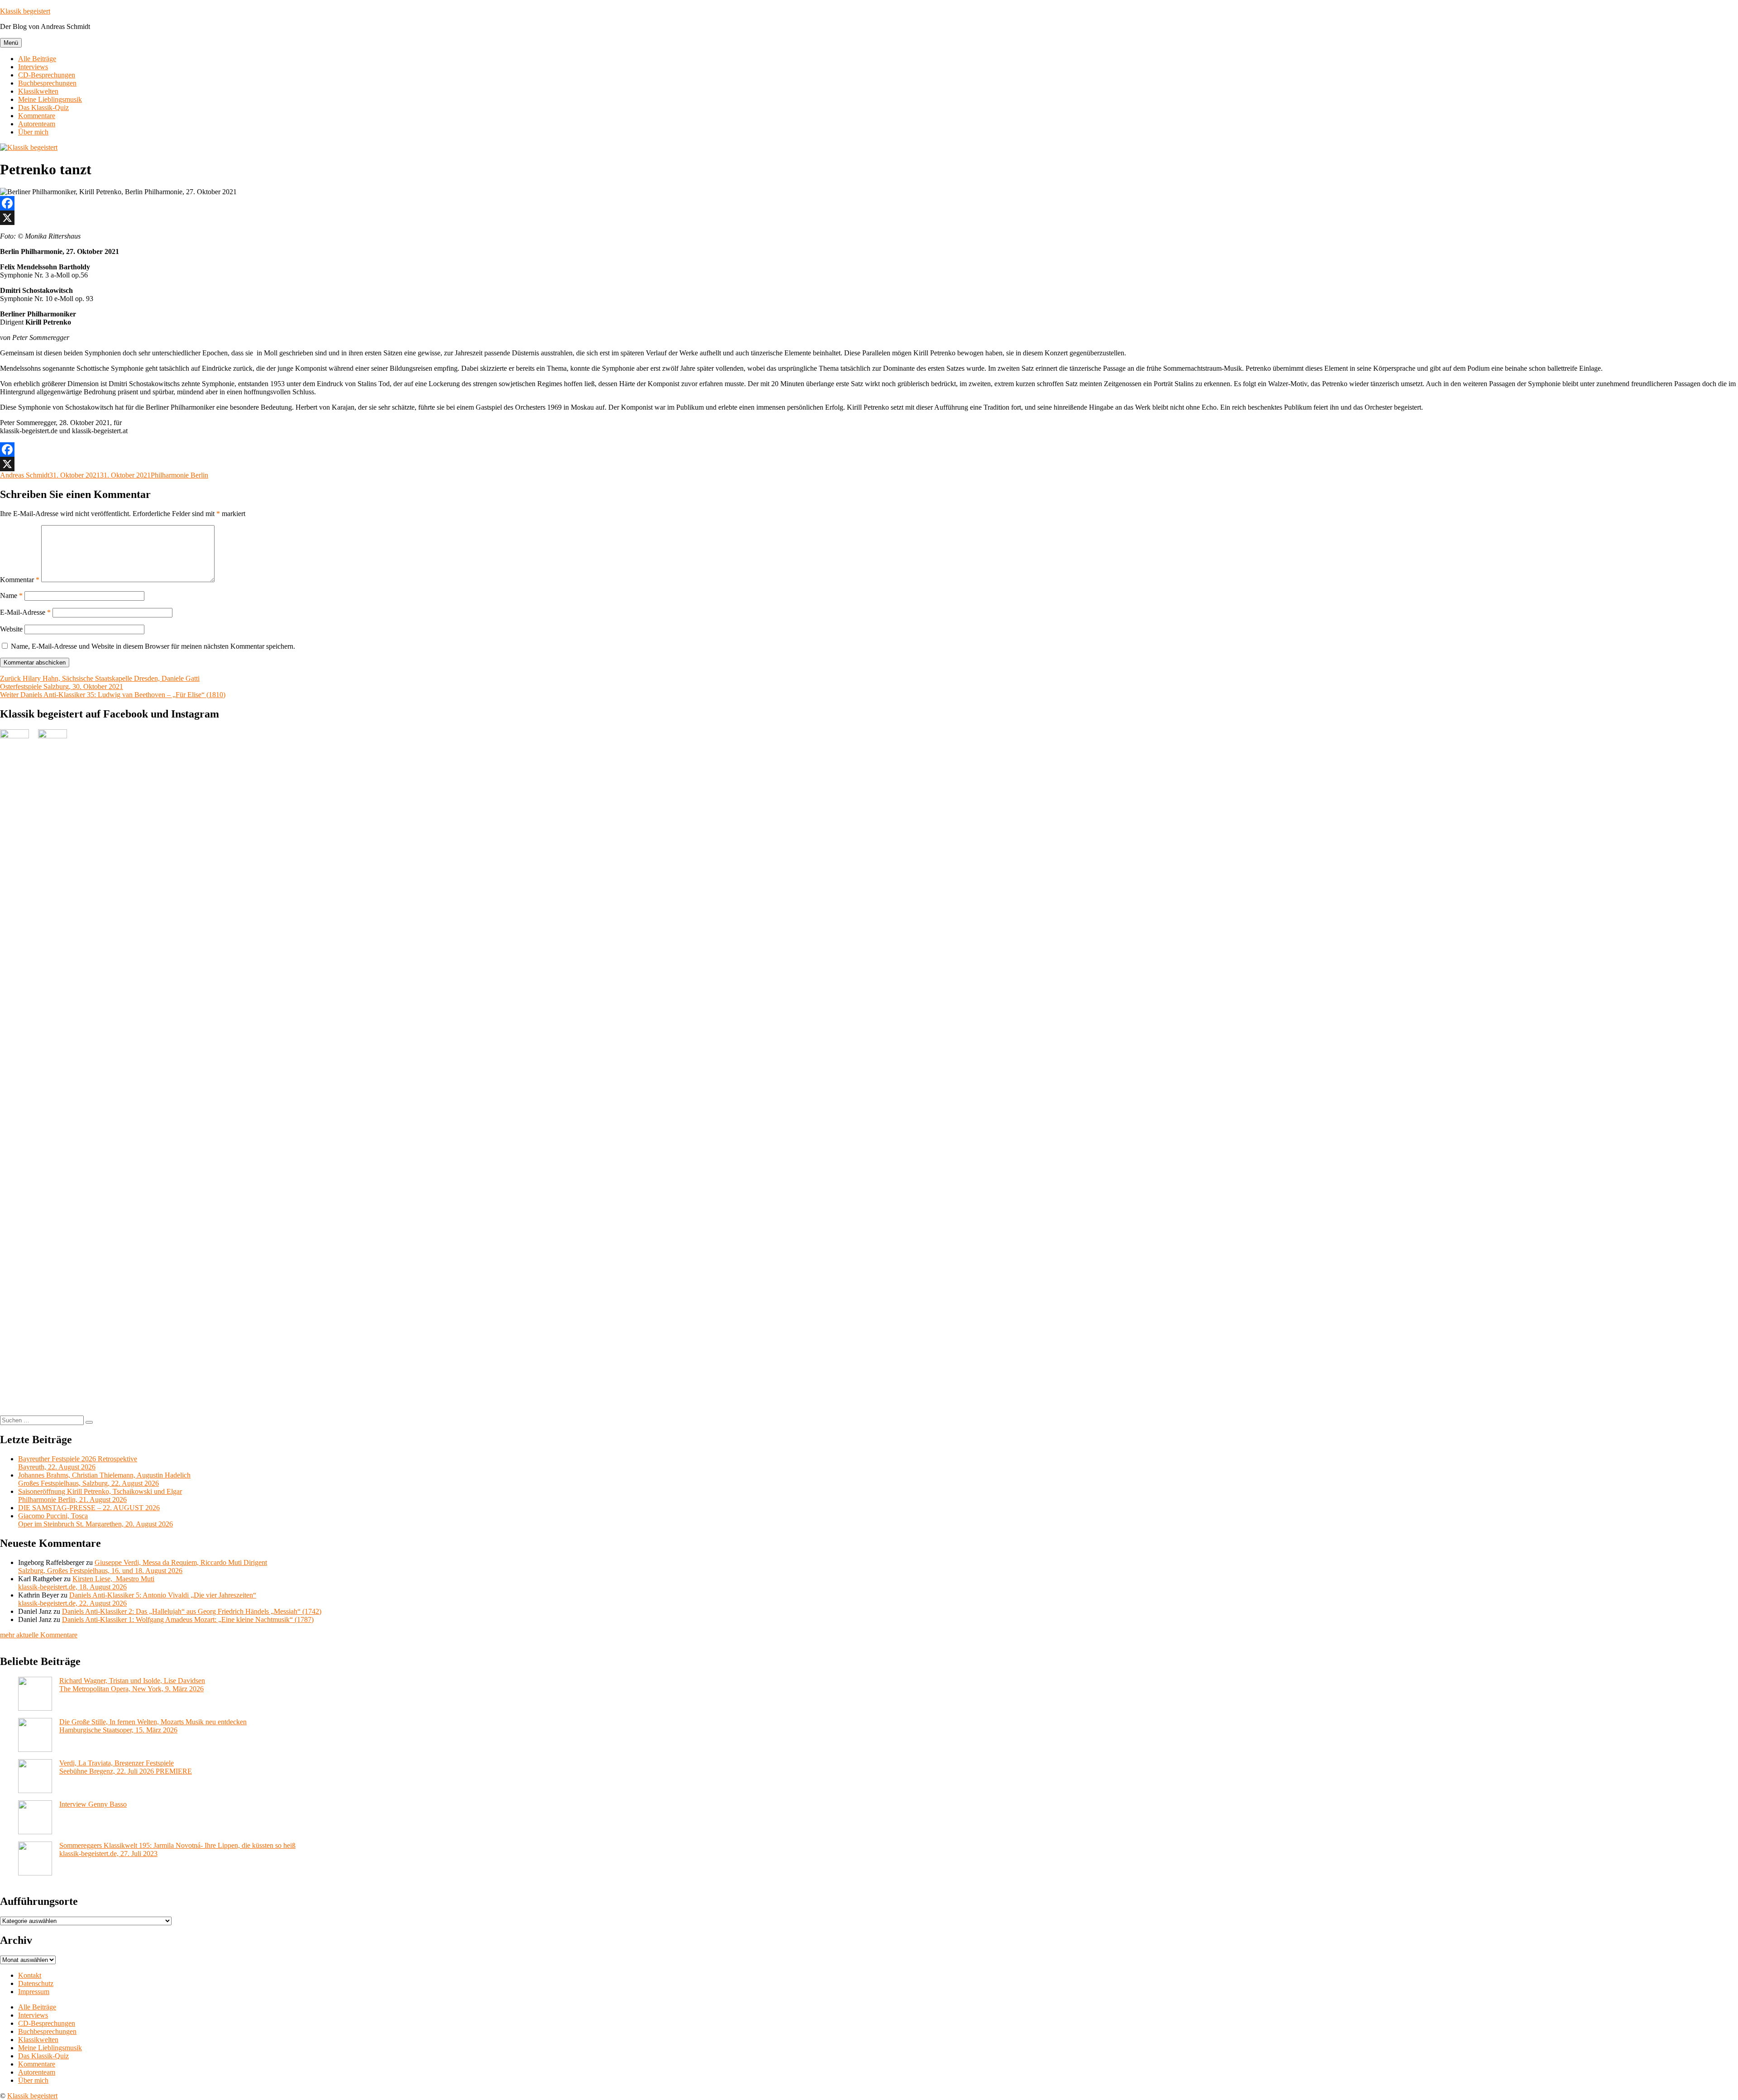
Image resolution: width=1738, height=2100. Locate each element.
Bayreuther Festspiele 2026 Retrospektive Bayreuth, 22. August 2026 (78, 1463)
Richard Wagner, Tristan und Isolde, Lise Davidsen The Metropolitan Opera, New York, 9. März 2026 (132, 1685)
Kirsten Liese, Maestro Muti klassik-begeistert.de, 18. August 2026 (86, 1583)
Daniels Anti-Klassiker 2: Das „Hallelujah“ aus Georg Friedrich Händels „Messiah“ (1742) (192, 1611)
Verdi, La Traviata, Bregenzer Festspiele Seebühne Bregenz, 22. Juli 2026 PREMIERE (126, 1767)
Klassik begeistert (25, 11)
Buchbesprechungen (47, 83)
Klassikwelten (38, 91)
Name (11, 596)
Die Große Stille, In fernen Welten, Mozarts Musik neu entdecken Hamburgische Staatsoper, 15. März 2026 (153, 1726)
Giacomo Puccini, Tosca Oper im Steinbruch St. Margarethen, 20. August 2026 (95, 1520)
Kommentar (20, 580)
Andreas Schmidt (25, 475)
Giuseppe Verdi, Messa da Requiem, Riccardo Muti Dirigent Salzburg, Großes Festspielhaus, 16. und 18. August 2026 (143, 1567)
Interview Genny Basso (93, 1804)
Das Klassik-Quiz (43, 108)
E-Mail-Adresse (25, 612)
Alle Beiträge (37, 59)
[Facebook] (869, 203)
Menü (11, 43)
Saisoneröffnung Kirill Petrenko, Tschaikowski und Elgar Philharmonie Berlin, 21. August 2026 (100, 1495)
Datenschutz (36, 1983)
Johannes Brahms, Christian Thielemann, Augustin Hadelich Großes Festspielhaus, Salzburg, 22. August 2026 (104, 1479)
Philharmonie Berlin (179, 475)
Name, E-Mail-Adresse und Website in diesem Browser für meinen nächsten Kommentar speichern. (153, 646)
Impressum (34, 1992)
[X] (869, 218)
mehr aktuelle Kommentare (39, 1635)
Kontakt (30, 1975)
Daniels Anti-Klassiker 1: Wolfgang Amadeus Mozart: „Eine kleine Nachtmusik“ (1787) (188, 1619)
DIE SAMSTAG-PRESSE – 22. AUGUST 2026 (89, 1508)
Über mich (33, 132)
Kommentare (37, 116)
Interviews (33, 67)
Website (11, 629)
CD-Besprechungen (47, 75)
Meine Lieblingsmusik (50, 99)
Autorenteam (37, 124)
